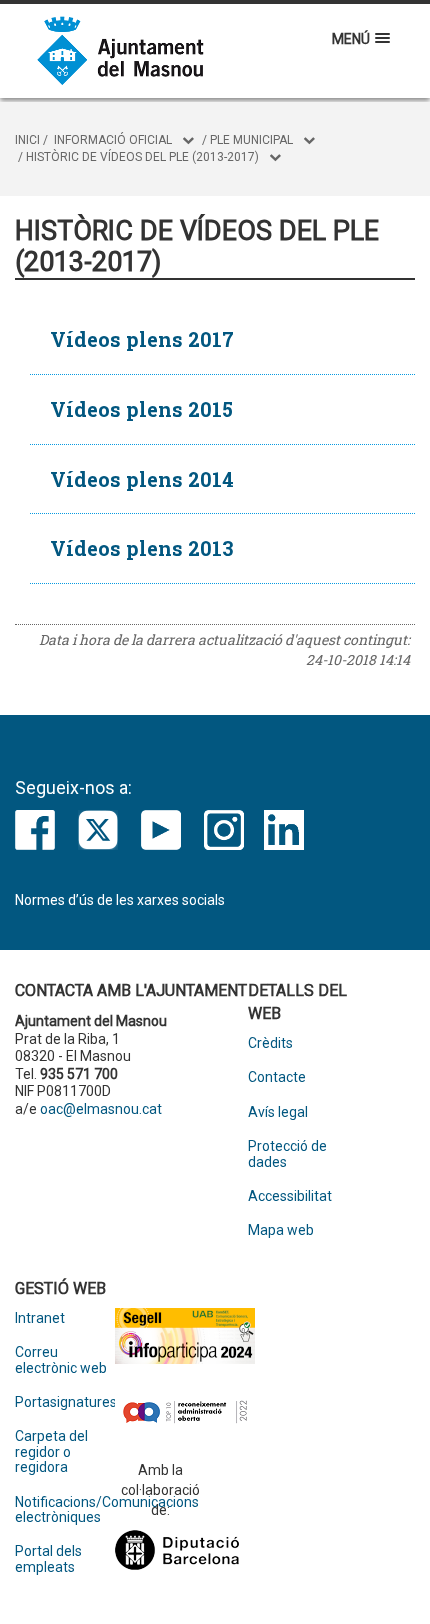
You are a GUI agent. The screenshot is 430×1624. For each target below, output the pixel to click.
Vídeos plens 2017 (142, 339)
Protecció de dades (287, 1154)
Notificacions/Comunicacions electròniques (65, 1510)
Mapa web (281, 1230)
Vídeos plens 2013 (142, 548)
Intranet (40, 1318)
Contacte (277, 1077)
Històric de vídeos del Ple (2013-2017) (142, 157)
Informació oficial (113, 140)
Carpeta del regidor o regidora (51, 1452)
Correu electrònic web (61, 1360)
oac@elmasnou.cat (101, 1109)
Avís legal (278, 1112)
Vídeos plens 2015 (141, 409)
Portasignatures (65, 1402)
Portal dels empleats (48, 1559)
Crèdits (270, 1043)
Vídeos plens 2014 (142, 479)
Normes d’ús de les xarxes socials (120, 900)
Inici (27, 140)
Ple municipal (251, 140)
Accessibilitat (290, 1196)
